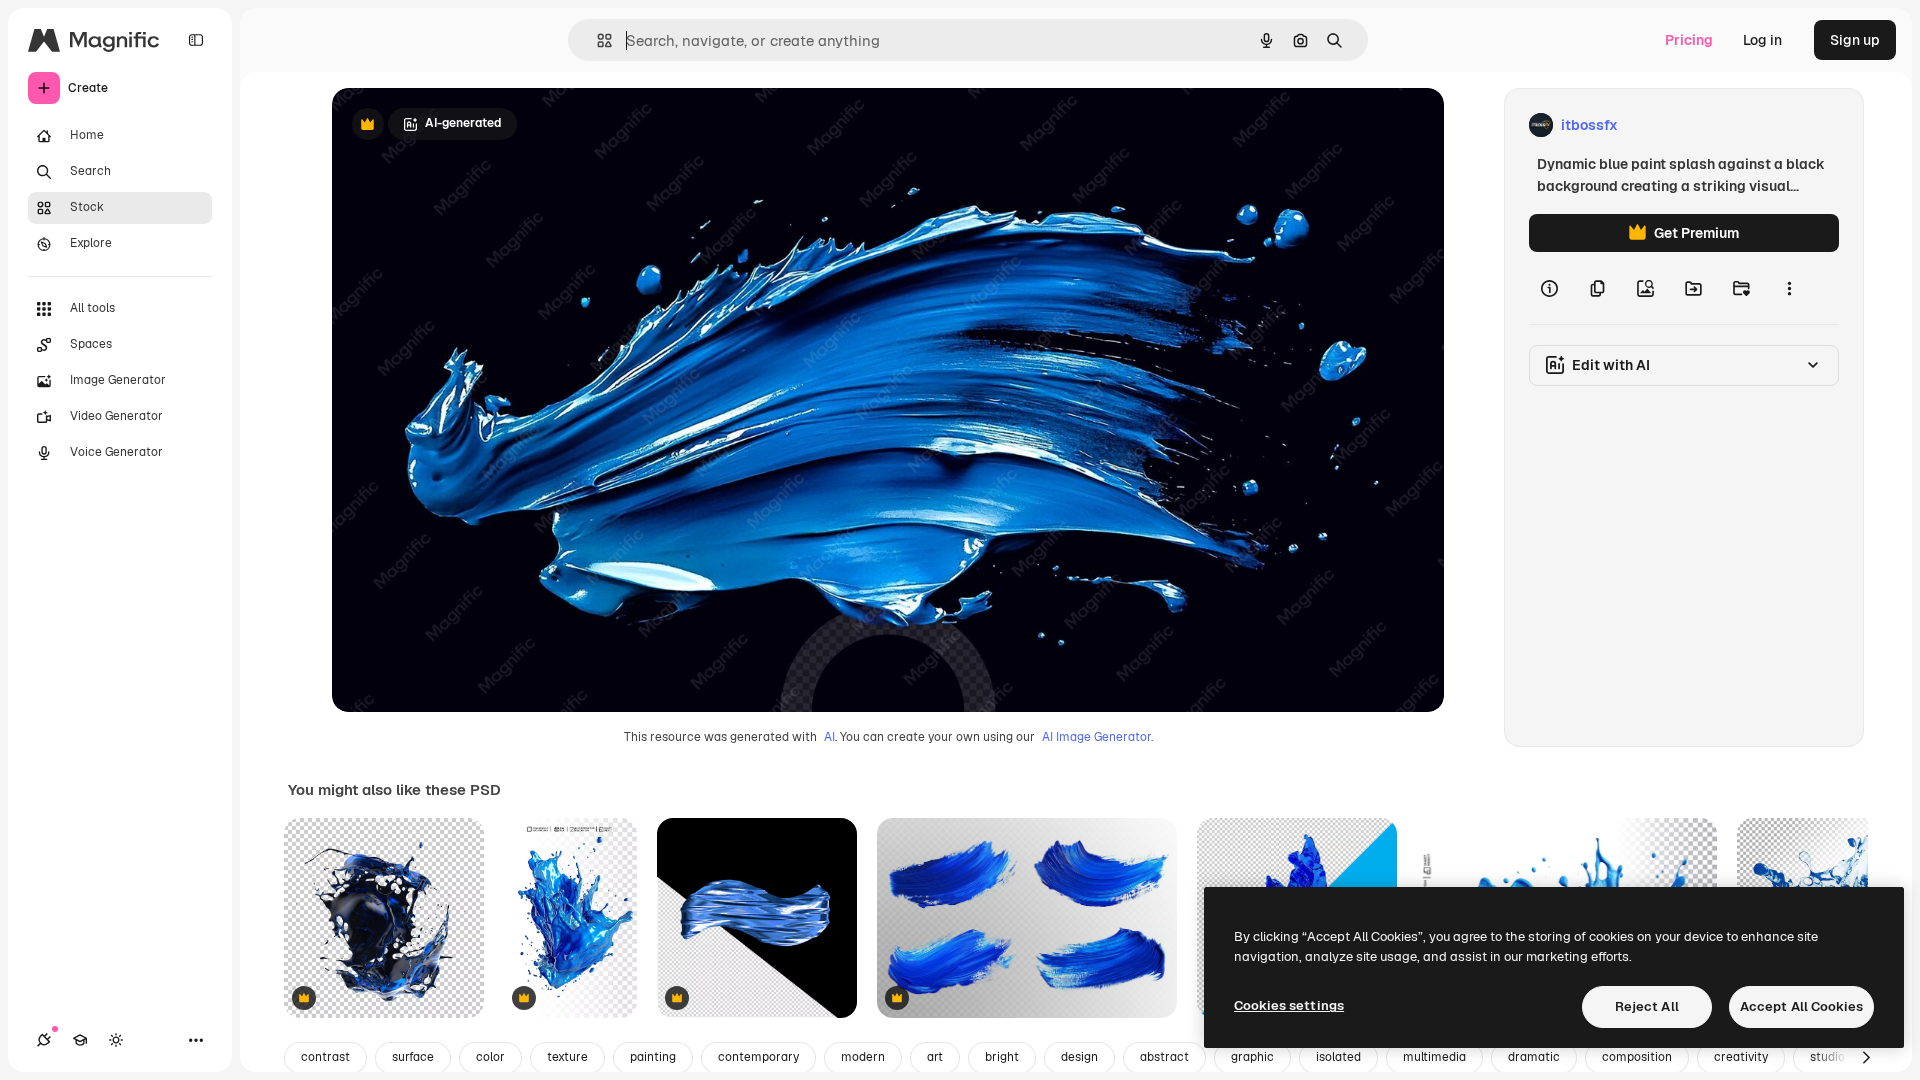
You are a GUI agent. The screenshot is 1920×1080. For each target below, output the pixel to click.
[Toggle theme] (116, 1040)
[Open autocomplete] (596, 40)
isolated (1338, 1057)
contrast (325, 1057)
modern (863, 1057)
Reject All (1647, 1006)
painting (653, 1057)
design (1079, 1057)
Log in (1762, 40)
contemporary (758, 1057)
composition (1637, 1057)
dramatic (1534, 1057)
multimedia (1434, 1057)
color (490, 1057)
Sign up (1855, 40)
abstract (1164, 1057)
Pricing (1689, 40)
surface (413, 1057)
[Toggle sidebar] (196, 40)
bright (1002, 1057)
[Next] (1866, 1058)
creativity (1741, 1057)
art (935, 1057)
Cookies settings (1289, 1005)
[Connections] (44, 1040)
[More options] (1789, 288)
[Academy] (80, 1040)
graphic (1252, 1057)
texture (567, 1057)
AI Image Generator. (1097, 737)
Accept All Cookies (1801, 1006)
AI (829, 737)
